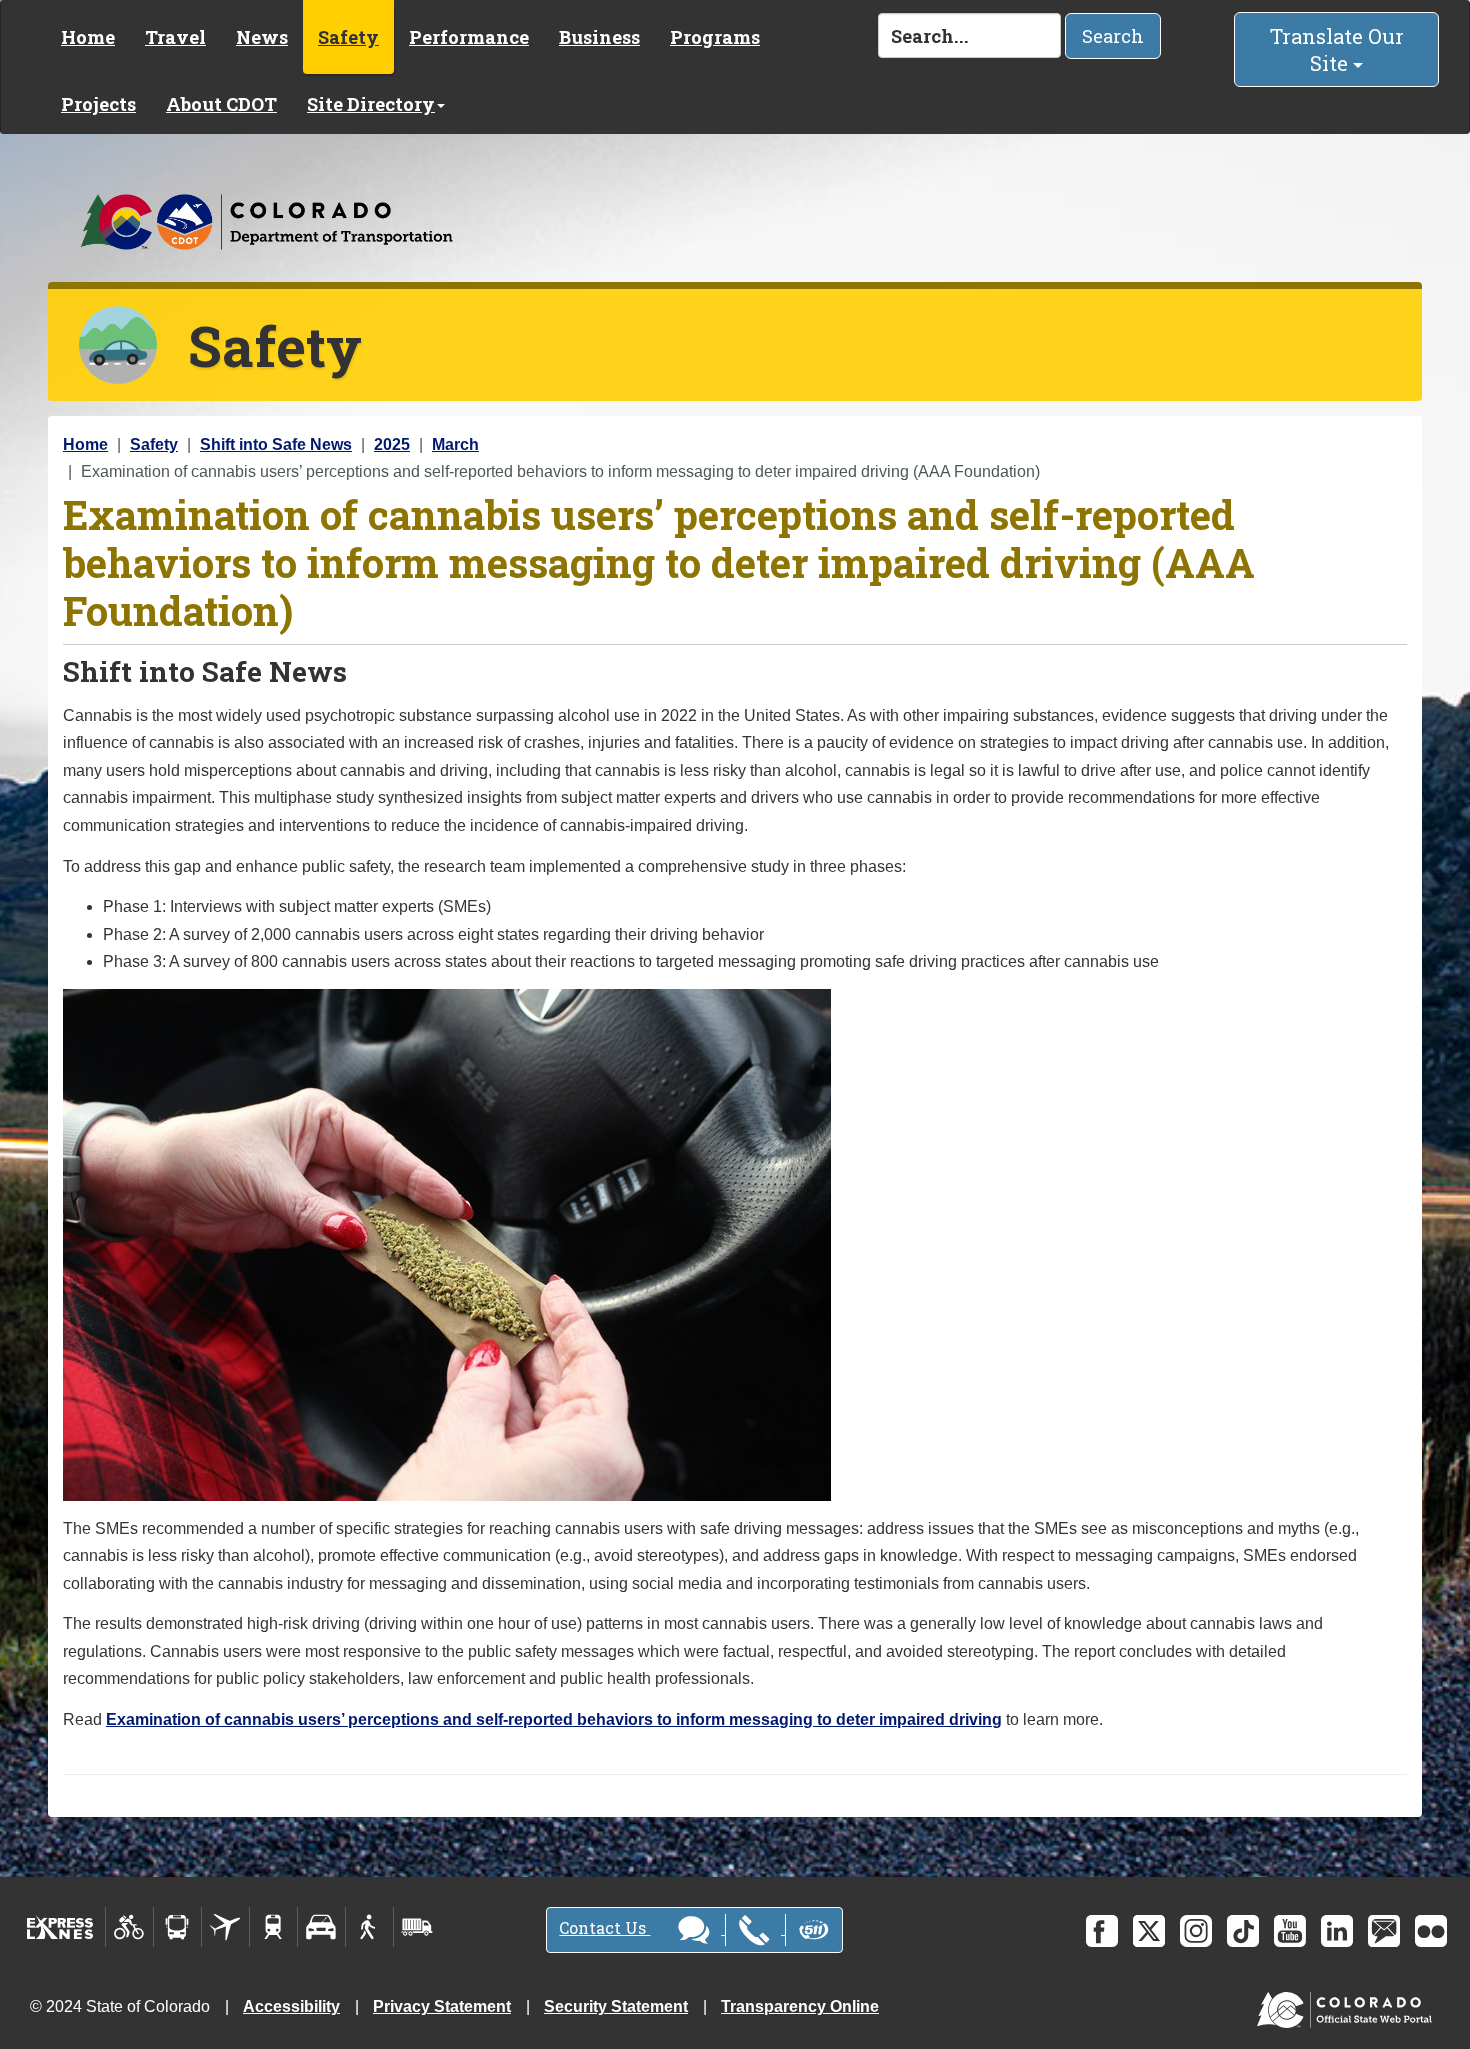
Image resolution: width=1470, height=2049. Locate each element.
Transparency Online (800, 2006)
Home (88, 37)
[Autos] (321, 1927)
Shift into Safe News (276, 444)
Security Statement (616, 2006)
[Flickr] (1431, 1931)
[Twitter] (1149, 1931)
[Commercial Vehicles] (417, 1927)
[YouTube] (1290, 1931)
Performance (469, 37)
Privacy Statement (442, 2006)
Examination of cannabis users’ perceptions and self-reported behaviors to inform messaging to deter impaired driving (554, 1719)
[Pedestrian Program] (369, 1927)
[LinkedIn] (1337, 1931)
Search (1113, 36)
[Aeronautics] (225, 1927)
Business (599, 37)
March (455, 444)
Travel (175, 37)
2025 (392, 444)
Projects (98, 104)
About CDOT (221, 104)
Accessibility (291, 2006)
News (262, 37)
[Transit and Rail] (177, 1927)
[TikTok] (1243, 1931)
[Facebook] (1102, 1931)
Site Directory (371, 104)
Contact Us (604, 1927)
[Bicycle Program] (129, 1927)
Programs (715, 37)
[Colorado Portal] (1348, 2005)
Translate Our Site (1337, 49)
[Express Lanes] (60, 1927)
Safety (348, 37)
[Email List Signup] (1384, 1931)
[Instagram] (1196, 1931)
